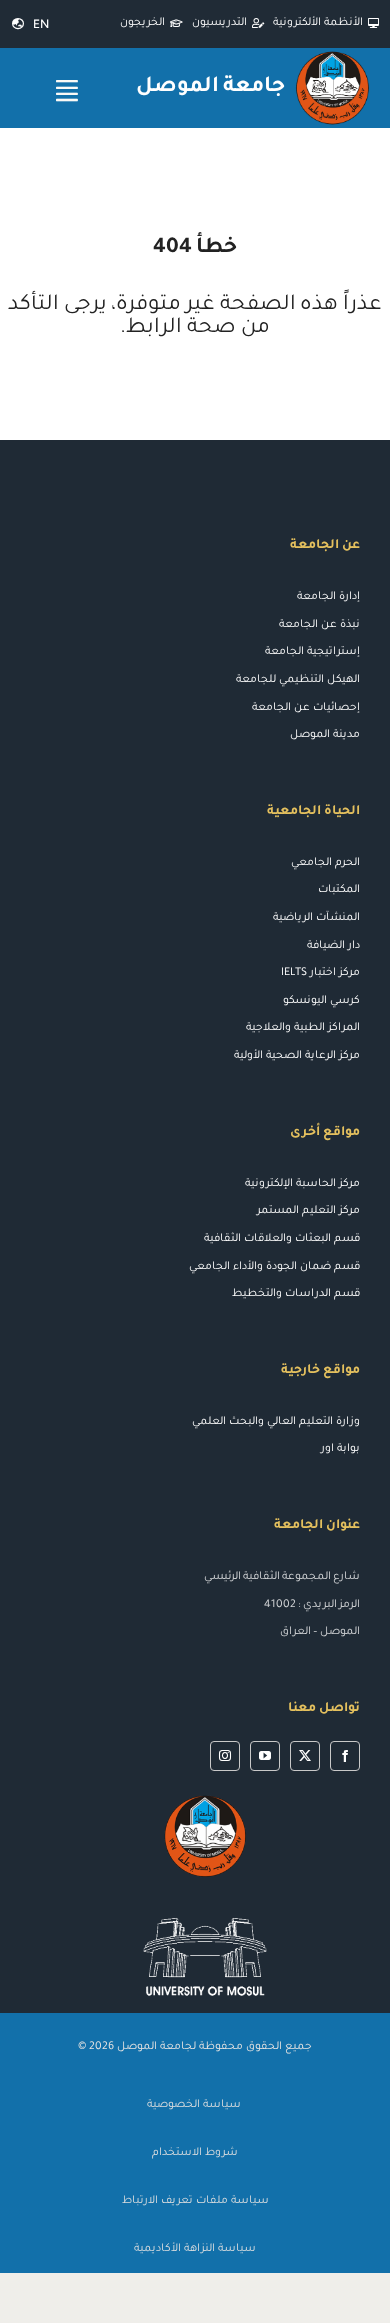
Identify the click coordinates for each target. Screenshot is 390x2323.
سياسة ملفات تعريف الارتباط (195, 2201)
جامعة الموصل (211, 87)
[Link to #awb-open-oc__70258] (67, 90)
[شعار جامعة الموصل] (333, 55)
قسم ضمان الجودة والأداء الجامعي (274, 1267)
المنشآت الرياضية (316, 918)
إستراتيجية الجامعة (312, 652)
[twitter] (305, 1756)
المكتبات (339, 890)
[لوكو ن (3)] (205, 1908)
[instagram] (225, 1756)
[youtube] (265, 1756)
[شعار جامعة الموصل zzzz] (205, 1798)
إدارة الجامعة (328, 597)
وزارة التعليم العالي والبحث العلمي (276, 1422)
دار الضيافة (333, 946)
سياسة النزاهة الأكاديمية (195, 2249)
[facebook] (345, 1756)
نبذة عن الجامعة (319, 625)
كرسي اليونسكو (321, 1001)
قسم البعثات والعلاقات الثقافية (282, 1239)
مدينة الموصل (325, 735)
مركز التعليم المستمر (308, 1211)
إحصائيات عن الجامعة (306, 708)
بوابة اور (340, 1449)
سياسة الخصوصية (195, 2105)
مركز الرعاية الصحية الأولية (297, 1056)
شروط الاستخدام (195, 2153)
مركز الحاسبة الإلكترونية (302, 1184)
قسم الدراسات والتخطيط (296, 1294)
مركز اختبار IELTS (320, 973)
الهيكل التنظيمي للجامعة (298, 680)
